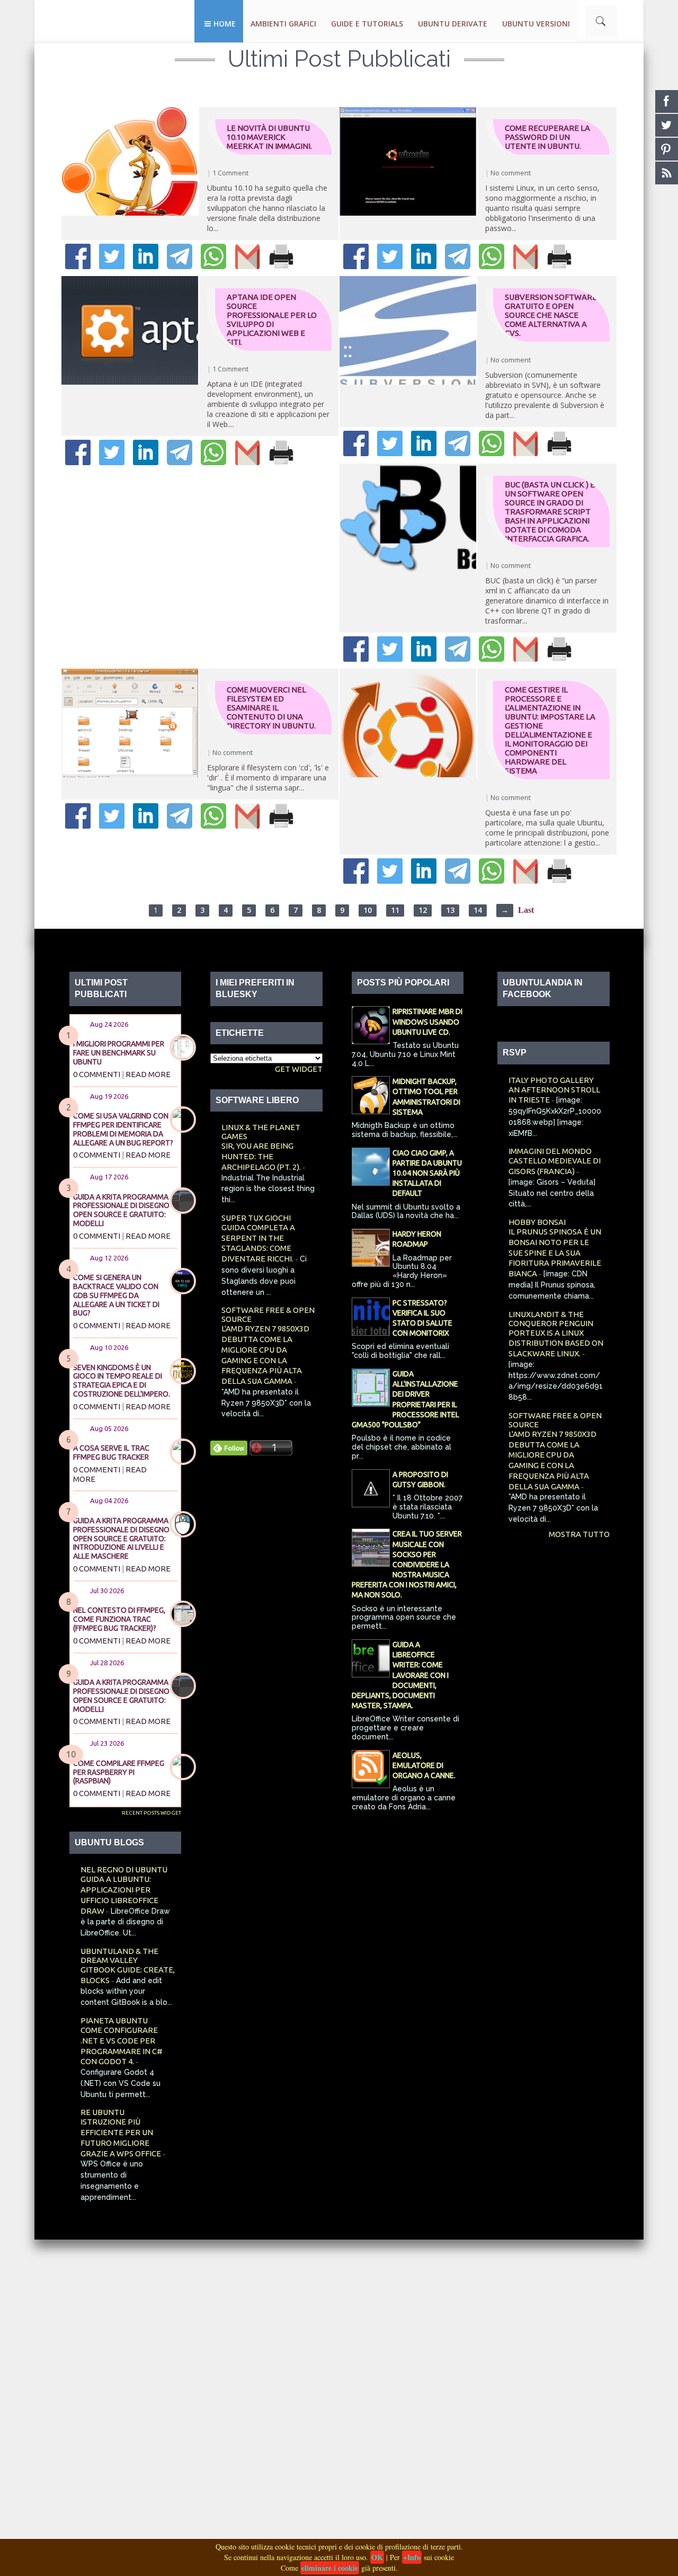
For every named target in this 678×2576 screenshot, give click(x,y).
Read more (148, 1074)
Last (526, 910)
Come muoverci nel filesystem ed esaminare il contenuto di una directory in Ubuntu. (271, 708)
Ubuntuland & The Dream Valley (119, 1956)
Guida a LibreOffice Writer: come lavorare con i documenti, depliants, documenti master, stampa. (400, 1675)
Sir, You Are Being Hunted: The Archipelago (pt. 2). (262, 1156)
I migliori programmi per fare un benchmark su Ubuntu (119, 1053)
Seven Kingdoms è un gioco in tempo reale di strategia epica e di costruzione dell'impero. (122, 1381)
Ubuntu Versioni (536, 24)
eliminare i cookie (330, 2568)
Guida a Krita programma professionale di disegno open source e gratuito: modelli (121, 1210)
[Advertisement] (318, 2399)
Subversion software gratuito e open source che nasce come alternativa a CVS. (551, 315)
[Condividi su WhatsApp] (213, 266)
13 (450, 910)
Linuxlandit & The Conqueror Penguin (551, 1319)
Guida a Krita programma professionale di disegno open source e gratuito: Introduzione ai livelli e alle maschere (121, 1538)
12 (423, 910)
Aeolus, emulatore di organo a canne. (424, 1765)
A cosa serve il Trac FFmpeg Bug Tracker (111, 1453)
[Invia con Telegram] (180, 266)
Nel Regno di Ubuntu (124, 1869)
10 (368, 910)
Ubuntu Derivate (453, 24)
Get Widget (299, 1069)
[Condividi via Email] (247, 266)
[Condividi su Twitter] (112, 266)
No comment (511, 173)
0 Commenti (97, 1074)
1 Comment (230, 173)
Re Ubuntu (102, 2112)
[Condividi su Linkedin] (146, 266)
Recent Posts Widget (151, 1813)
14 (478, 910)
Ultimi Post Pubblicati (339, 59)
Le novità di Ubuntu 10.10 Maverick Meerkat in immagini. (269, 137)
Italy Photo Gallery (551, 1080)
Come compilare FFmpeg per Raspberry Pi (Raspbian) (119, 1772)
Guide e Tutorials (367, 24)
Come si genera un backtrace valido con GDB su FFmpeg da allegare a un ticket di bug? (116, 1295)
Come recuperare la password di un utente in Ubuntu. (547, 137)
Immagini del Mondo (550, 1151)
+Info (412, 2557)
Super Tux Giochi (256, 1218)
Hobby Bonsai (537, 1222)
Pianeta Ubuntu (114, 2020)
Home (225, 24)
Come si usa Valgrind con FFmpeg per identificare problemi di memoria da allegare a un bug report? (123, 1129)
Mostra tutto (579, 1534)
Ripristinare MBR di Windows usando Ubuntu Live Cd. (427, 1021)
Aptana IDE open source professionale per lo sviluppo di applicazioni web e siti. (272, 319)
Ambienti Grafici (283, 24)
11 (395, 910)
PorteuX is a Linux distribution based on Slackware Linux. (556, 1343)
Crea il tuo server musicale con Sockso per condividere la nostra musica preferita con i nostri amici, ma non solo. (407, 1564)
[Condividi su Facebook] (78, 266)
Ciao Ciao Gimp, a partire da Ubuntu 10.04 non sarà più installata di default (427, 1173)
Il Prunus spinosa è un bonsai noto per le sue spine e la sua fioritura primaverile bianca (555, 1253)
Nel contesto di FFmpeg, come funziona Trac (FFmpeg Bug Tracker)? (119, 1619)
